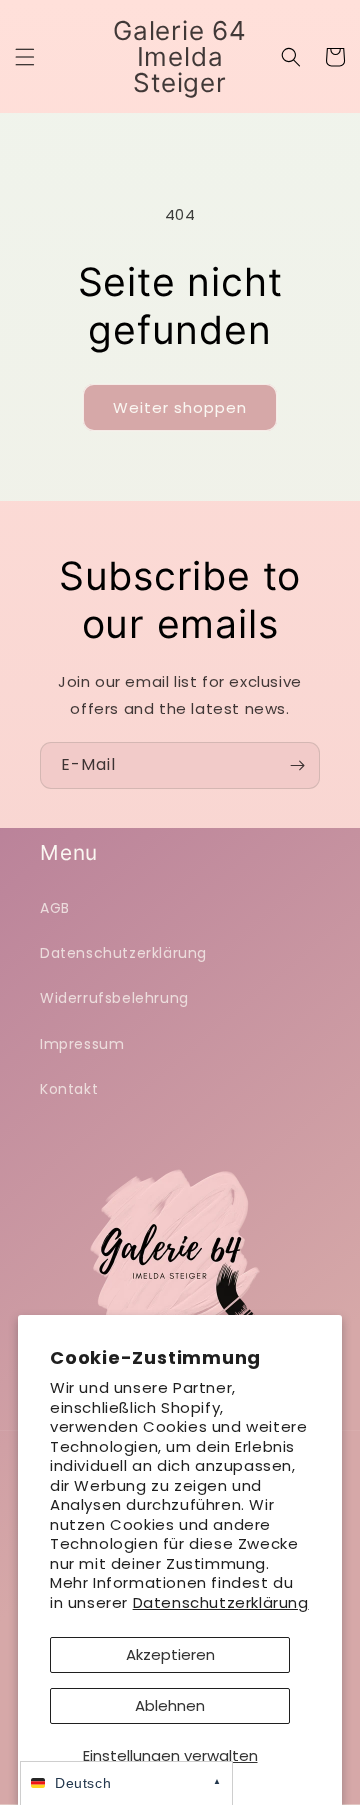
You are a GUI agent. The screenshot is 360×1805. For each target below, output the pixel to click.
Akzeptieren (170, 1654)
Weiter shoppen (180, 407)
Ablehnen (170, 1705)
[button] (25, 57)
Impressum (82, 1044)
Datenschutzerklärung (221, 1602)
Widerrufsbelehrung (114, 998)
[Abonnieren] (297, 765)
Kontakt (69, 1089)
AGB (55, 908)
